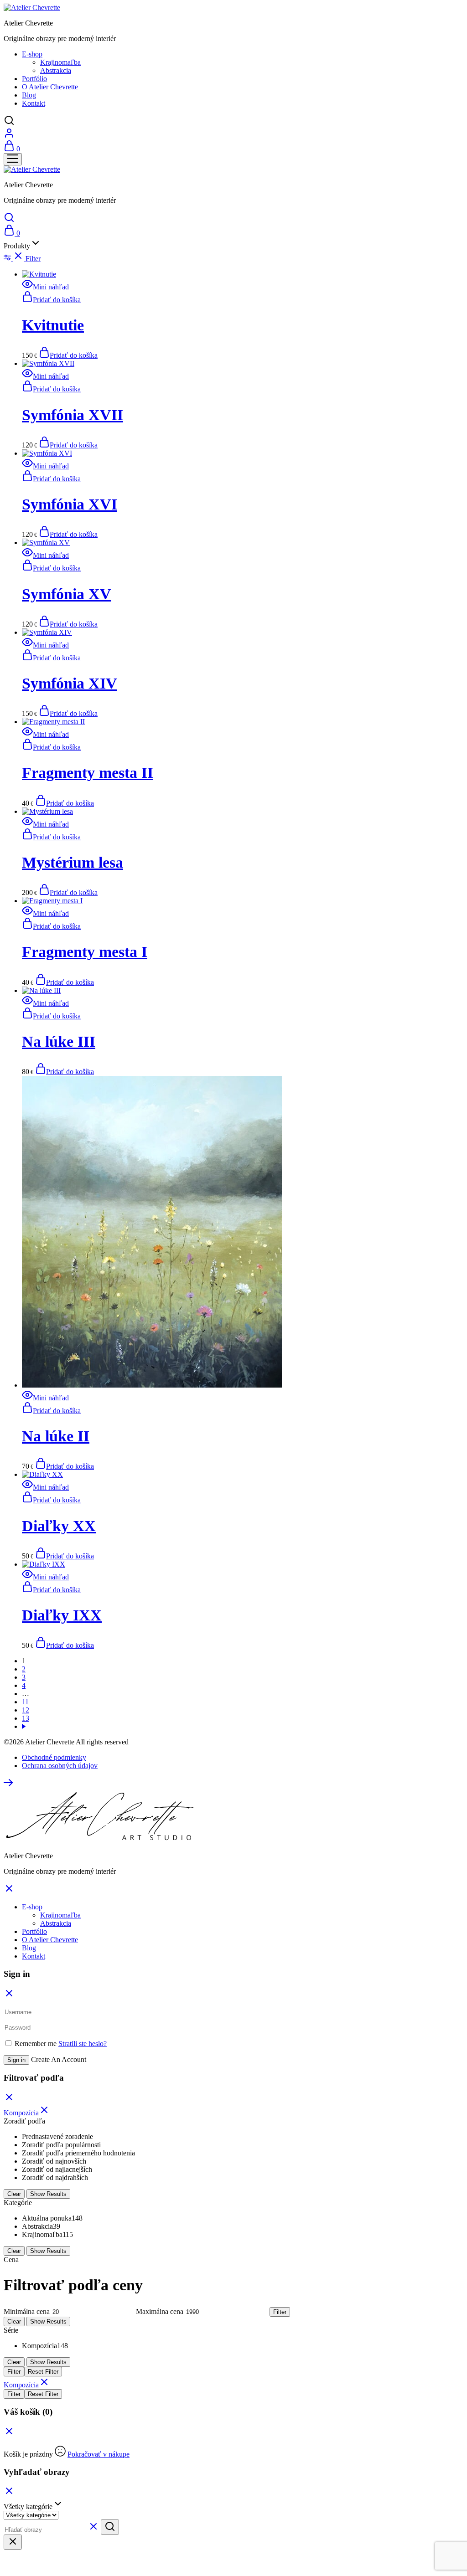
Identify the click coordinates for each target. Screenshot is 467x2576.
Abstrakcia (56, 70)
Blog (29, 95)
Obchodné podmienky (54, 1757)
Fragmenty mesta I (85, 952)
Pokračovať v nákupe (99, 2454)
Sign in (16, 2060)
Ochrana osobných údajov (60, 1766)
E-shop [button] (32, 54)
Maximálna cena (160, 2311)
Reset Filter (43, 2372)
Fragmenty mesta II (88, 773)
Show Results (48, 2194)
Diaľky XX (59, 1526)
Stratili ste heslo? (83, 2044)
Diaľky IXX (62, 1615)
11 (25, 1702)
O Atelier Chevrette (50, 87)
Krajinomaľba (60, 62)
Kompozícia (21, 2113)
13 (26, 1718)
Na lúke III (59, 1041)
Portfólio (34, 79)
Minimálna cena (27, 2311)
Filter (280, 2312)
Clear (14, 2194)
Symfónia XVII (73, 415)
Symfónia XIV (70, 683)
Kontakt (34, 103)
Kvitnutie (53, 325)
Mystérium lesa (73, 862)
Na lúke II (56, 1436)
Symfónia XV (67, 594)
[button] (51, 300)
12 (26, 1710)
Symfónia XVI (70, 504)
